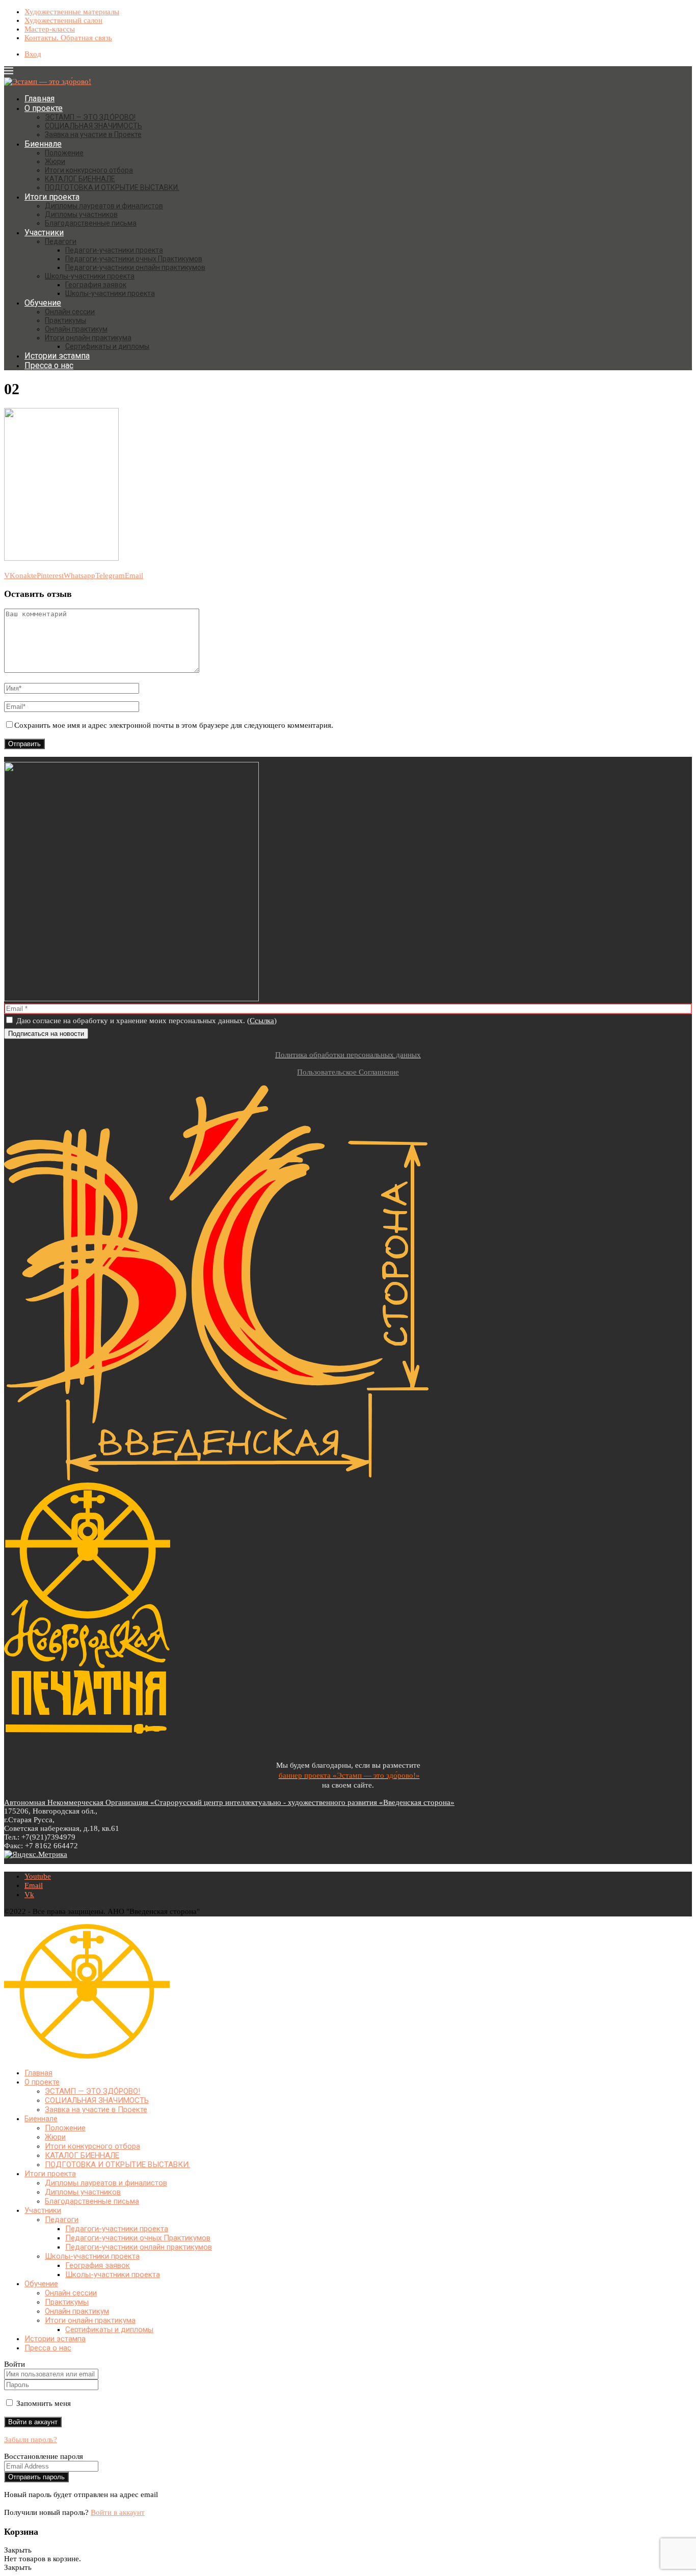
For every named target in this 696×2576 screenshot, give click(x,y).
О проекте (44, 108)
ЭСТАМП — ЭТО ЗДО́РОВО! (90, 117)
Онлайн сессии (70, 312)
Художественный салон (63, 20)
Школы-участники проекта (90, 276)
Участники (44, 232)
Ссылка (262, 1021)
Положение (64, 153)
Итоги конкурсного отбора (89, 170)
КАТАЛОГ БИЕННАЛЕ (80, 179)
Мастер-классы (50, 29)
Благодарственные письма (91, 223)
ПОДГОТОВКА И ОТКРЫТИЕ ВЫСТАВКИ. (112, 187)
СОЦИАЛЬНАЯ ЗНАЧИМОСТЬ (93, 126)
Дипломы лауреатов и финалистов (104, 206)
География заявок (96, 285)
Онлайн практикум (76, 329)
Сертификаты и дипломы (107, 346)
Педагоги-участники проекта (114, 250)
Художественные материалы (72, 12)
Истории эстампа (57, 356)
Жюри (55, 161)
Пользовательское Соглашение (348, 1072)
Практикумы (65, 320)
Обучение (43, 303)
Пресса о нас (49, 365)
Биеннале (43, 144)
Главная (39, 99)
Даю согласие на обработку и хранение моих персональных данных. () (145, 1021)
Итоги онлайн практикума (88, 338)
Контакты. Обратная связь (68, 38)
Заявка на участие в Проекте (93, 134)
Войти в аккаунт (118, 2512)
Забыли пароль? (31, 2440)
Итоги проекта (52, 197)
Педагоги (61, 241)
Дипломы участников (81, 214)
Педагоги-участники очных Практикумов (134, 259)
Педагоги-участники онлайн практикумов (135, 267)
